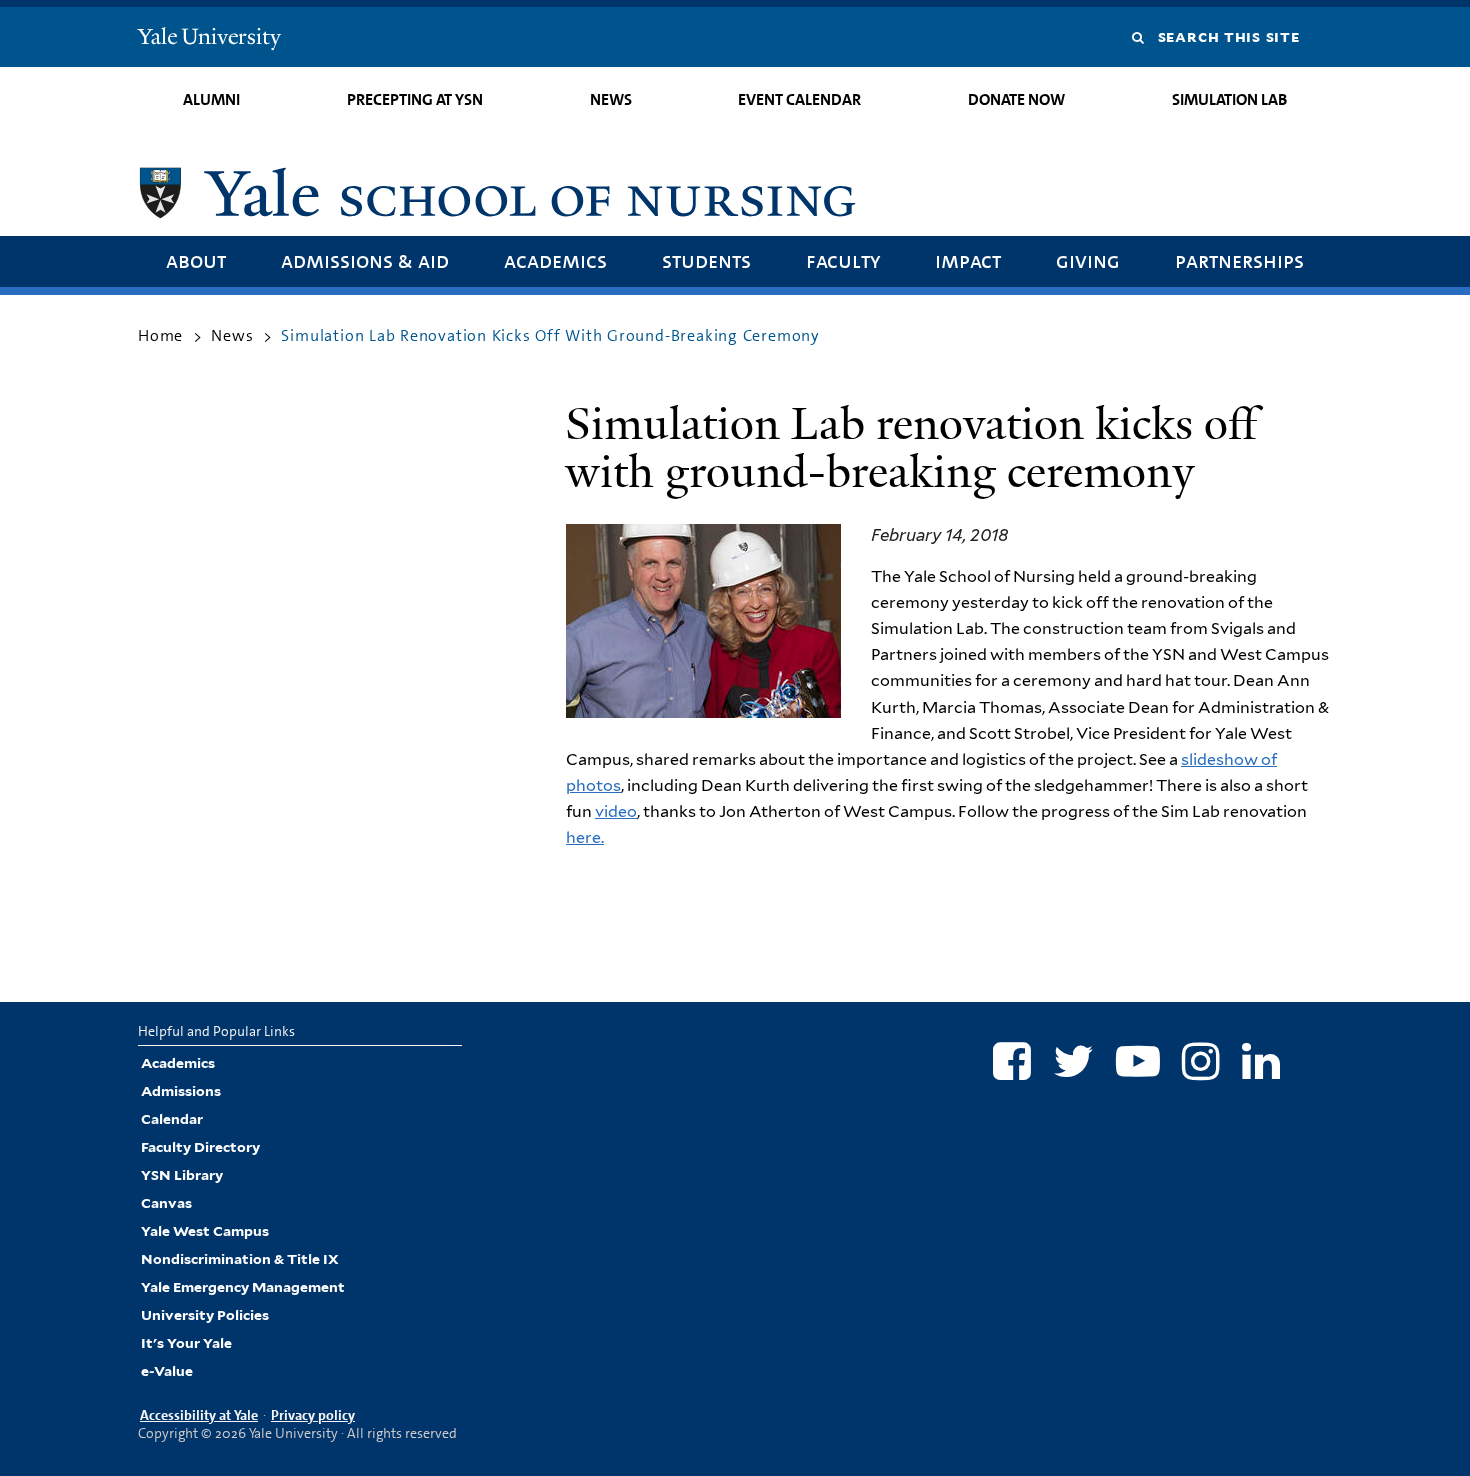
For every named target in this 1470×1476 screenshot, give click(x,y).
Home (160, 335)
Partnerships (1239, 260)
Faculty (843, 260)
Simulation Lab (1229, 99)
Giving (1088, 260)
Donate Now (1016, 99)
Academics (555, 260)
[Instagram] (1201, 1061)
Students (706, 260)
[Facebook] (1012, 1061)
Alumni (211, 99)
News (611, 99)
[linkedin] (1261, 1061)
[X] (1073, 1061)
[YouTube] (1138, 1061)
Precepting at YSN (415, 99)
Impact (968, 260)
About (196, 260)
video (616, 811)
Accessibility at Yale (199, 1415)
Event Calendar (799, 99)
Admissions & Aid (365, 260)
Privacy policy (313, 1415)
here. (585, 837)
